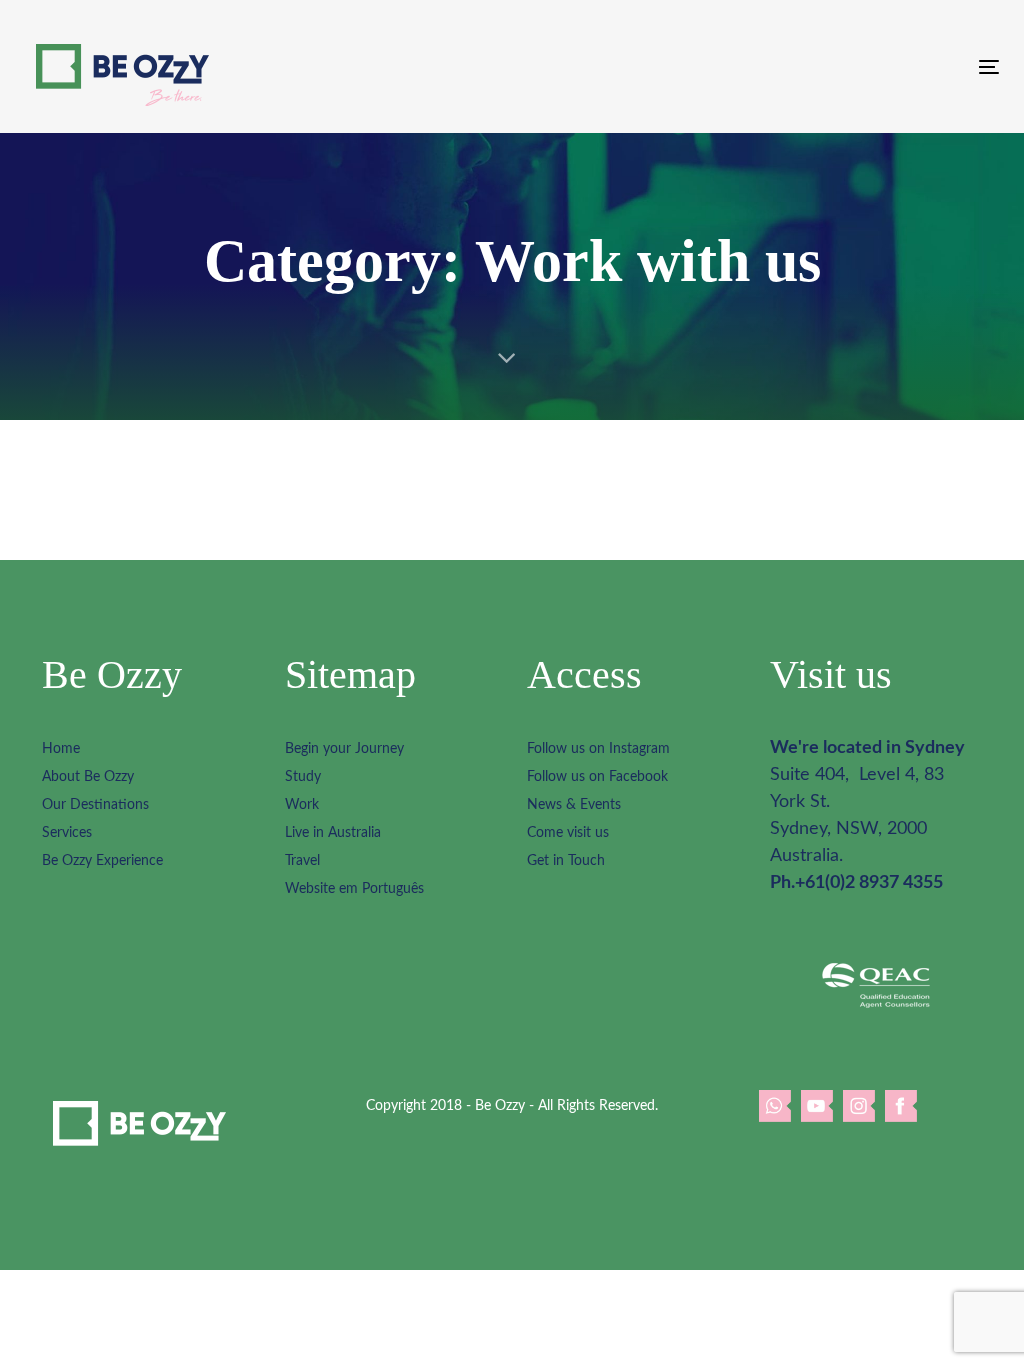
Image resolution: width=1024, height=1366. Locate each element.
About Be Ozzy (88, 777)
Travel (302, 861)
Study (303, 777)
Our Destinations (95, 805)
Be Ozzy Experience (102, 861)
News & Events (574, 805)
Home (61, 749)
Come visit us (568, 833)
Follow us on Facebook (597, 777)
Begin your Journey (344, 749)
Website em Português (354, 889)
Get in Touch (566, 861)
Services (67, 833)
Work (302, 805)
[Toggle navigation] (836, 66)
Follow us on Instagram (598, 749)
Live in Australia (333, 833)
